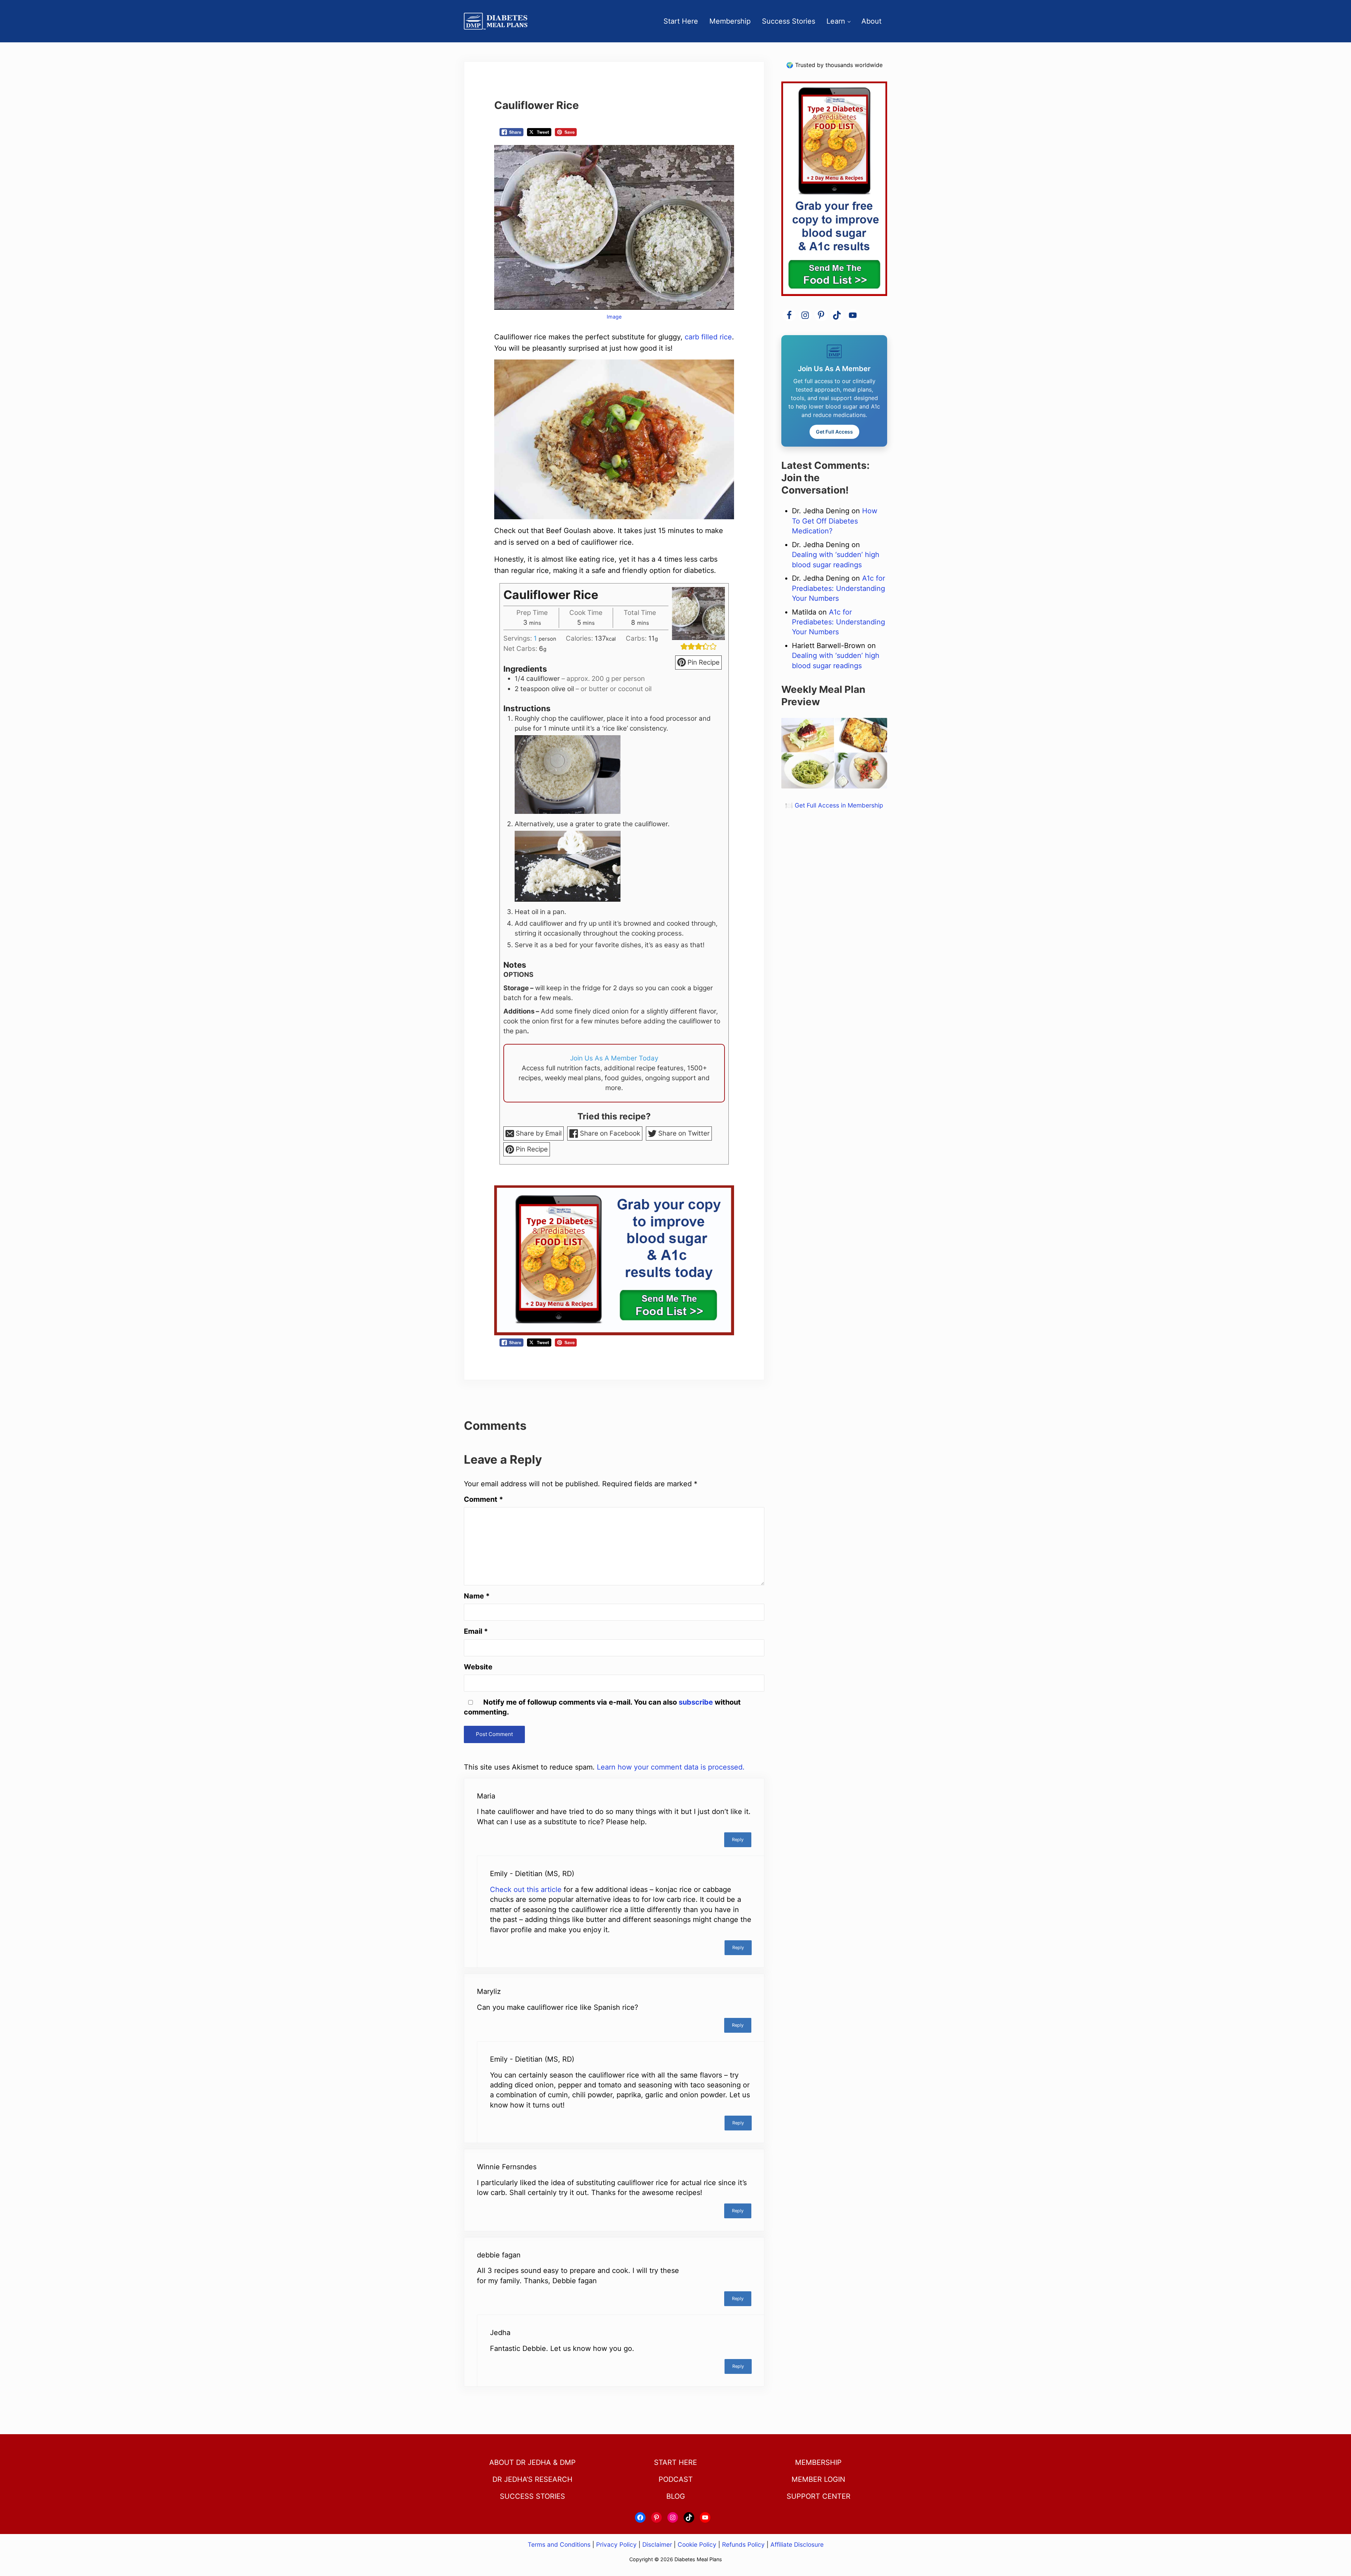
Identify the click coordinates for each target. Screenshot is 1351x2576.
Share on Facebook (609, 1133)
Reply (738, 1840)
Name (477, 1596)
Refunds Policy (743, 2544)
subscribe (696, 1702)
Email (476, 1631)
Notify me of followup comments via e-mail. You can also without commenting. (602, 1707)
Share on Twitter (683, 1133)
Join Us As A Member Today (614, 1058)
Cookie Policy (697, 2544)
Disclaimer (657, 2544)
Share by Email (538, 1133)
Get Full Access (834, 432)
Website (478, 1667)
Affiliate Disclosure (797, 2544)
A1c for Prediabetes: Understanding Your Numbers (838, 588)
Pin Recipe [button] (703, 662)
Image (614, 317)
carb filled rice (708, 337)
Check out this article (526, 1889)
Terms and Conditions (560, 2544)
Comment (483, 1499)
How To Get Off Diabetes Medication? (835, 521)
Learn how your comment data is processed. (671, 1767)
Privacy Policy (616, 2544)
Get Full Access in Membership (839, 805)
